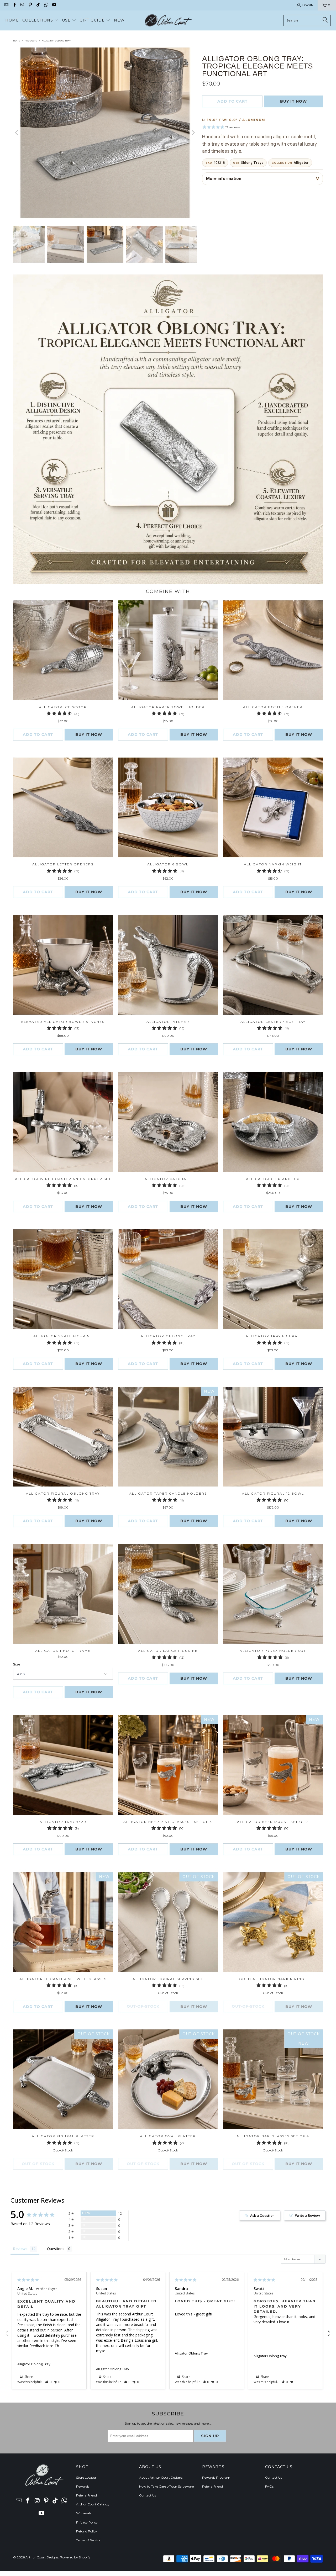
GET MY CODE (168, 1321)
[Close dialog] (241, 1220)
